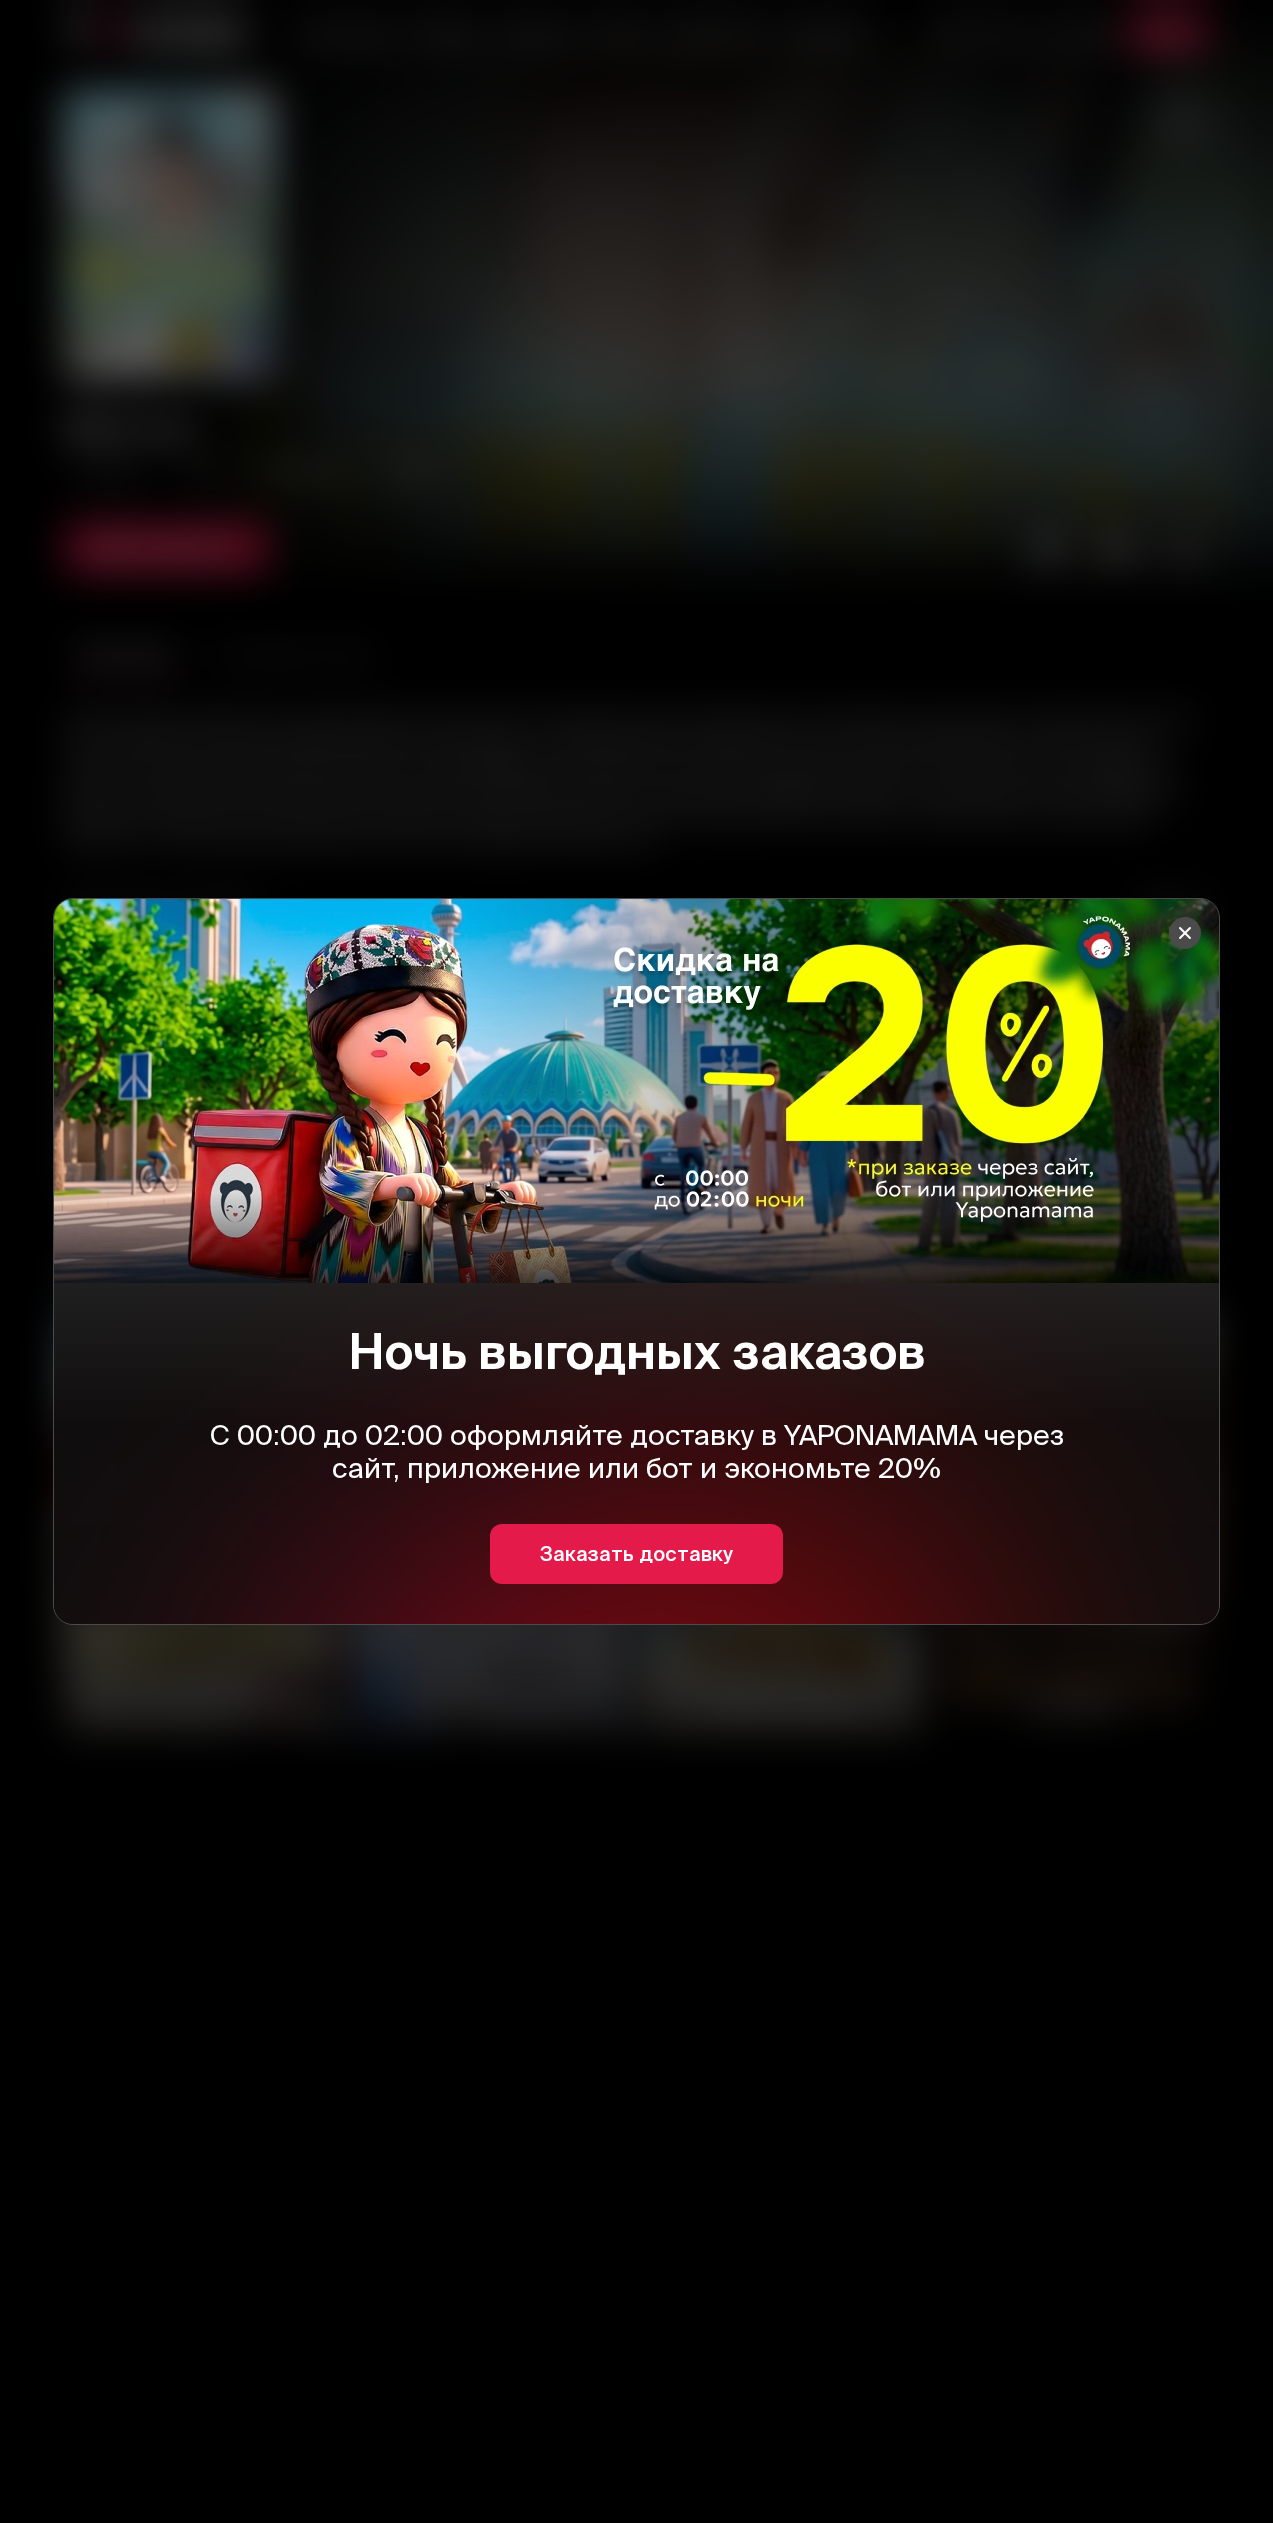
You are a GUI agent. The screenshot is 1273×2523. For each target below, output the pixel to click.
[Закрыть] (1185, 933)
